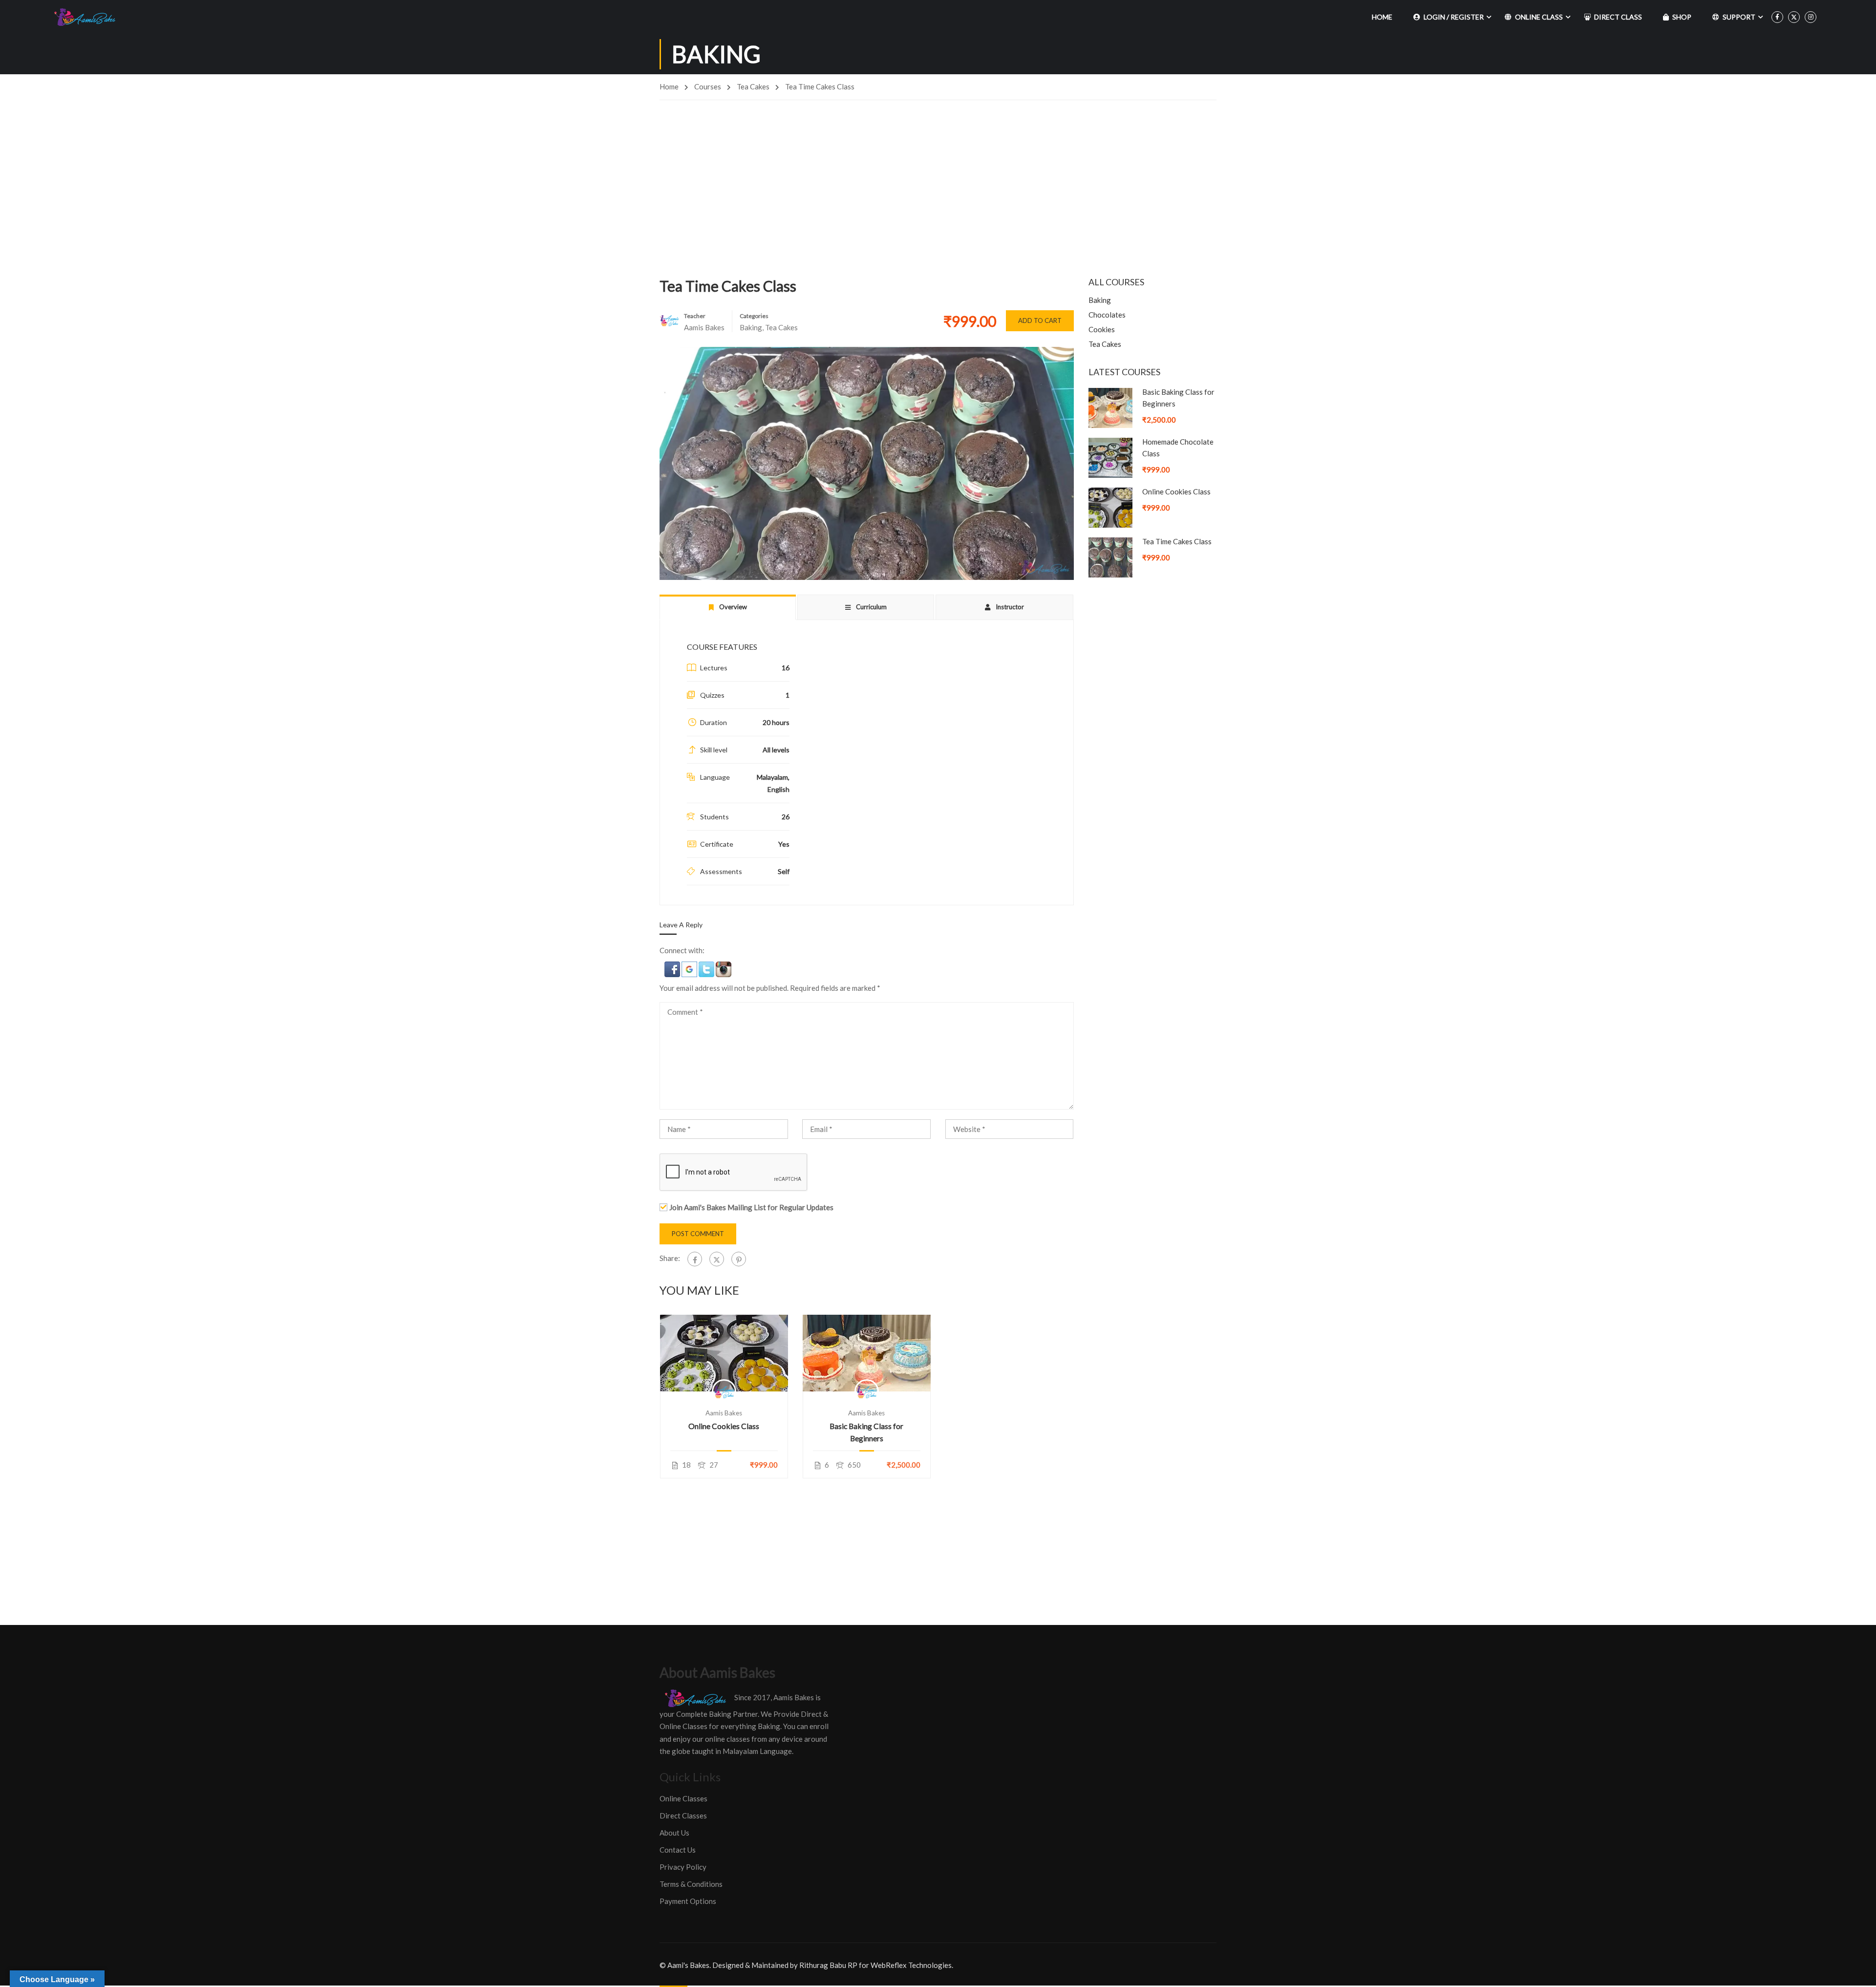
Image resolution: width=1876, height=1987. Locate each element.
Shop (1682, 17)
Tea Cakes (753, 86)
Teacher (695, 316)
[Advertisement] (938, 173)
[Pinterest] (739, 1259)
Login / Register (1454, 17)
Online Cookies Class (724, 1426)
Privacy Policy (683, 1867)
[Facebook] (695, 1259)
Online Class (1539, 17)
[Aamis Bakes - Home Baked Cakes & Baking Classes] (86, 17)
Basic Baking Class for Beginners (866, 1432)
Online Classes (683, 1798)
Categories (754, 316)
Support (1739, 17)
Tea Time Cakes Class (1177, 541)
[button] (673, 968)
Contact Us (678, 1850)
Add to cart (1040, 320)
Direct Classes (683, 1816)
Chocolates (1107, 315)
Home (1382, 17)
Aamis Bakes (724, 1413)
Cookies (1102, 329)
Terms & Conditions (691, 1884)
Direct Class (1618, 17)
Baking (751, 327)
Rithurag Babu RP (828, 1965)
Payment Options (688, 1901)
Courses (708, 86)
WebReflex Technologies (911, 1965)
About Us (674, 1833)
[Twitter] (717, 1259)
